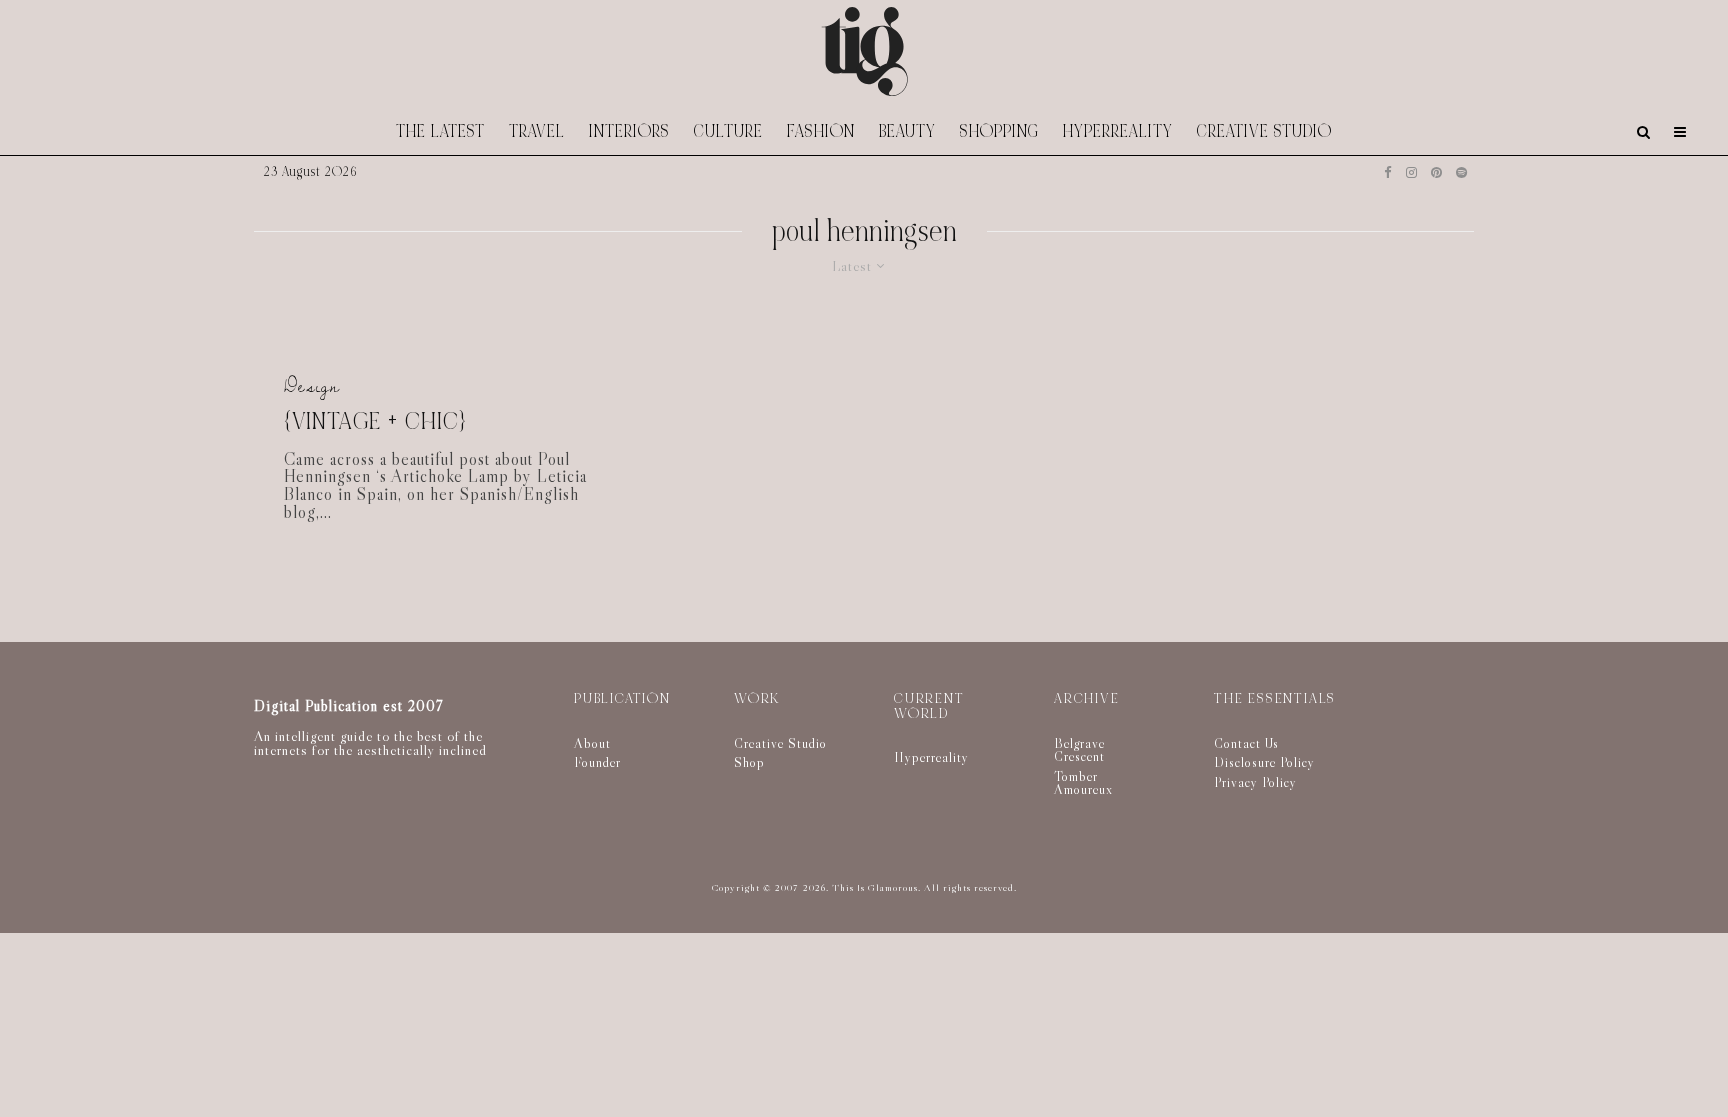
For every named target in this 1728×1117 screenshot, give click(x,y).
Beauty (907, 131)
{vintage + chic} (375, 422)
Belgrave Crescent (1079, 750)
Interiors (629, 131)
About (592, 743)
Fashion (821, 131)
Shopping (999, 131)
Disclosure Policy (1264, 762)
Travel (537, 131)
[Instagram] (1411, 172)
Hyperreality (1118, 131)
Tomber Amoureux (1083, 783)
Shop (749, 762)
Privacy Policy (1255, 782)
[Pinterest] (1436, 172)
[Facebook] (1388, 172)
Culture (728, 131)
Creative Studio (1264, 131)
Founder (597, 762)
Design (312, 386)
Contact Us (1246, 743)
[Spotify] (1461, 172)
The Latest (440, 131)
